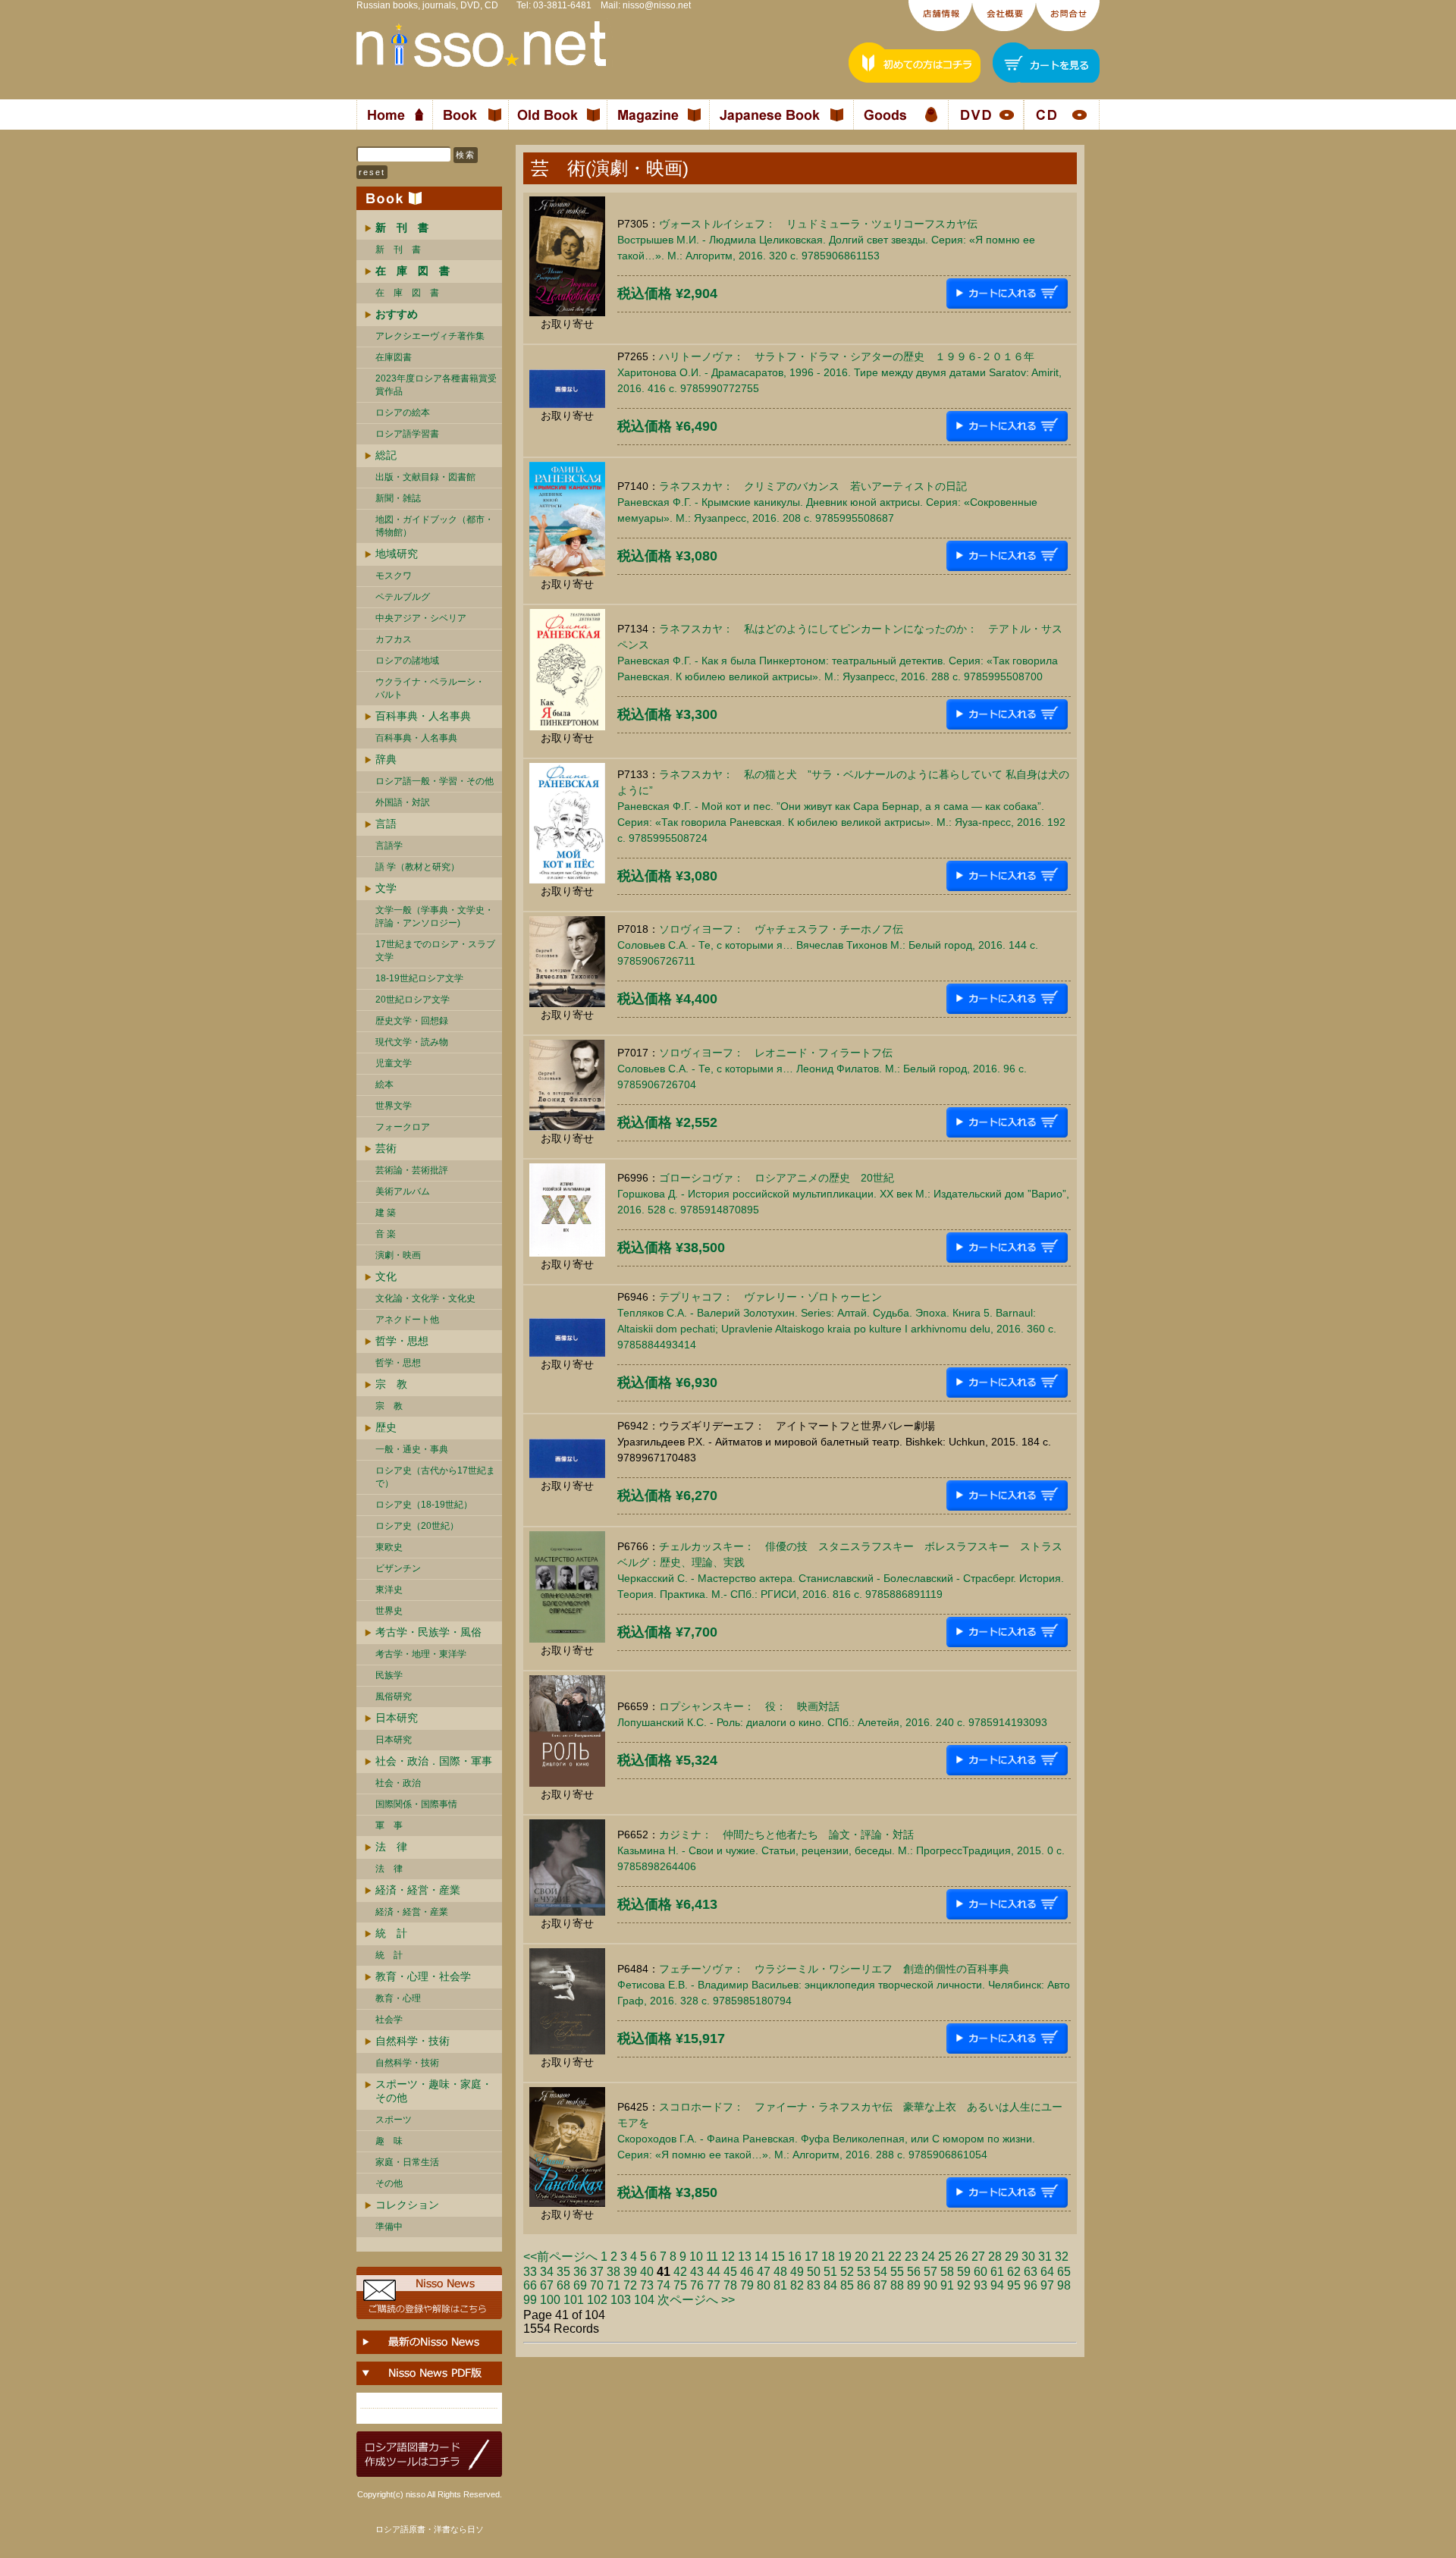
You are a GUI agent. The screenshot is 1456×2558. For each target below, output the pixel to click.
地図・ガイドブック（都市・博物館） (435, 526)
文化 (386, 1276)
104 (644, 2300)
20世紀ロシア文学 (413, 1000)
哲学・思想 (402, 1341)
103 (621, 2300)
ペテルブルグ (403, 597)
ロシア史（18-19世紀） (424, 1505)
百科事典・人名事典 (423, 716)
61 (997, 2272)
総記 (386, 455)
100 (550, 2300)
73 (647, 2285)
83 (814, 2285)
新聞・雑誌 (398, 498)
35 (563, 2272)
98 (1064, 2285)
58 (947, 2272)
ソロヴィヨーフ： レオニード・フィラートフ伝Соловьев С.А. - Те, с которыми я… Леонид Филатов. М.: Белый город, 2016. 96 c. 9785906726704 (822, 1069)
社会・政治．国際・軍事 (434, 1761)
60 (981, 2272)
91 (947, 2285)
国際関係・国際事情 (416, 1804)
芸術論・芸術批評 (412, 1170)
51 (830, 2272)
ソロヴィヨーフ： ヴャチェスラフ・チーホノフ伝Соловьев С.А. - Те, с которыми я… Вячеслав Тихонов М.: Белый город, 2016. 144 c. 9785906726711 (828, 945)
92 (964, 2285)
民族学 (389, 1675)
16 (795, 2257)
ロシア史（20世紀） (417, 1526)
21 (878, 2257)
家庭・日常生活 (407, 2162)
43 (697, 2272)
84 (830, 2285)
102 (597, 2300)
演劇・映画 (398, 1255)
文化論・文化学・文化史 (425, 1298)
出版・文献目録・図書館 (425, 477)
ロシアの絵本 (403, 413)
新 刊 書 (398, 250)
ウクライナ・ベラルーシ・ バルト (430, 688)
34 (547, 2272)
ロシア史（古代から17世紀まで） (435, 1477)
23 (912, 2257)
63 (1031, 2272)
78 (730, 2285)
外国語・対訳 (403, 802)
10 (696, 2257)
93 (981, 2285)
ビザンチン (398, 1568)
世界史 (389, 1611)
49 (797, 2272)
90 (930, 2285)
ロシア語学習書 (407, 434)
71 (613, 2285)
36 (580, 2272)
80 (764, 2285)
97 (1047, 2285)
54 (880, 2272)
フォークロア (403, 1127)
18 (828, 2257)
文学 (386, 888)
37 (597, 2272)
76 (697, 2285)
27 (978, 2257)
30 (1028, 2257)
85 (847, 2285)
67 (547, 2285)
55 (897, 2272)
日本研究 (397, 1718)
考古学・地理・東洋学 (421, 1654)
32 (1062, 2257)
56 (914, 2272)
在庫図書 (394, 357)
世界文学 (394, 1106)
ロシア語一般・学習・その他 (435, 781)
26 (962, 2257)
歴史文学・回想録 (412, 1021)
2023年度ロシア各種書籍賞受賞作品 (436, 385)
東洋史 (389, 1590)
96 (1031, 2285)
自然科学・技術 (413, 2041)
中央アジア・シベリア (421, 618)
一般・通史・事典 (412, 1449)
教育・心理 (398, 1998)
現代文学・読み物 (412, 1042)
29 (1012, 2257)
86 (864, 2285)
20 (861, 2257)
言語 (386, 824)
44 (714, 2272)
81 (780, 2285)
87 (880, 2285)
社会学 (389, 2020)
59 (964, 2272)
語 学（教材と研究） (417, 867)
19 (845, 2257)
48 (780, 2272)
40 (647, 2272)
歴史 (386, 1427)
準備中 (389, 2227)
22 (895, 2257)
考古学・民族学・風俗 (428, 1632)
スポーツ (394, 2120)
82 (797, 2285)
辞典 (386, 759)
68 (563, 2285)
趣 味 (389, 2141)
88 (897, 2285)
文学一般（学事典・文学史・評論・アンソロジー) (435, 916)
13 (745, 2257)
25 (945, 2257)
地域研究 (397, 554)
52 (847, 2272)
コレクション (407, 2205)
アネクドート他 (407, 1320)
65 (1064, 2272)
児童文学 (394, 1063)
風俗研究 (394, 1696)
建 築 (386, 1213)
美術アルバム (403, 1191)
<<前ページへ (560, 2257)
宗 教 (391, 1384)
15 (778, 2257)
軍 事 (389, 1825)
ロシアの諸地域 (407, 661)
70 (597, 2285)
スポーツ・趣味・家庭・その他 (434, 2091)
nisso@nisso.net (657, 5)
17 (811, 2257)
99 (530, 2300)
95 (1014, 2285)
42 (680, 2272)
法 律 (391, 1847)
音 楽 (386, 1234)
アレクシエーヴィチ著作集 (430, 336)
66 (530, 2285)
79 (747, 2285)
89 (914, 2285)
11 (712, 2257)
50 (814, 2272)
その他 (389, 2183)
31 (1045, 2257)
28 (995, 2257)
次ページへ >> (696, 2300)
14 (761, 2257)
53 (864, 2272)
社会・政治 (398, 1783)
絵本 (384, 1084)
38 (613, 2272)
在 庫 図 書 (407, 293)
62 (1014, 2272)
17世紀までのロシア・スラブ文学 (435, 951)
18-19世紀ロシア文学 (419, 978)
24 (928, 2257)
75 (680, 2285)
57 (930, 2272)
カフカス (394, 639)
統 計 (391, 1933)
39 (630, 2272)
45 (730, 2272)
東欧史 (389, 1547)
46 (747, 2272)
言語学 (389, 846)
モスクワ (394, 576)
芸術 (386, 1148)
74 (664, 2285)
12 (728, 2257)
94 (997, 2285)
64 (1047, 2272)
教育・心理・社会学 (423, 1976)
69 (580, 2285)
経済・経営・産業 (418, 1890)
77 (714, 2285)
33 (530, 2272)
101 (574, 2300)
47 (764, 2272)
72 (630, 2285)
